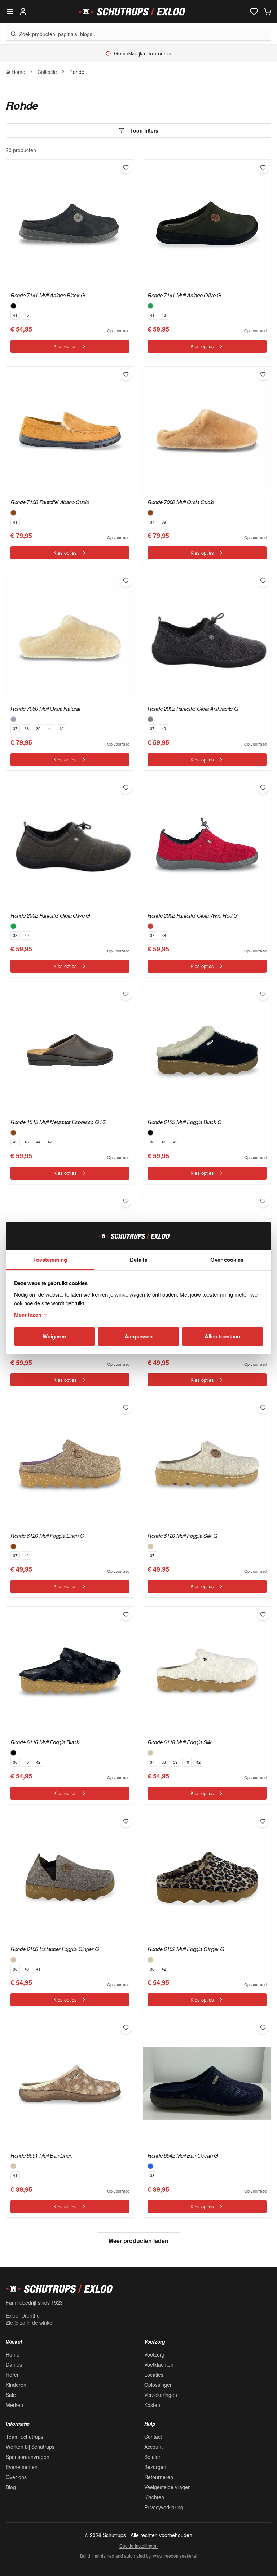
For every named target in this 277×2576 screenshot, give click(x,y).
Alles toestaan (222, 1336)
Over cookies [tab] (227, 1260)
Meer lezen (28, 1315)
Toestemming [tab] (50, 1260)
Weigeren (54, 1336)
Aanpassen (138, 1336)
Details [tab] (138, 1260)
